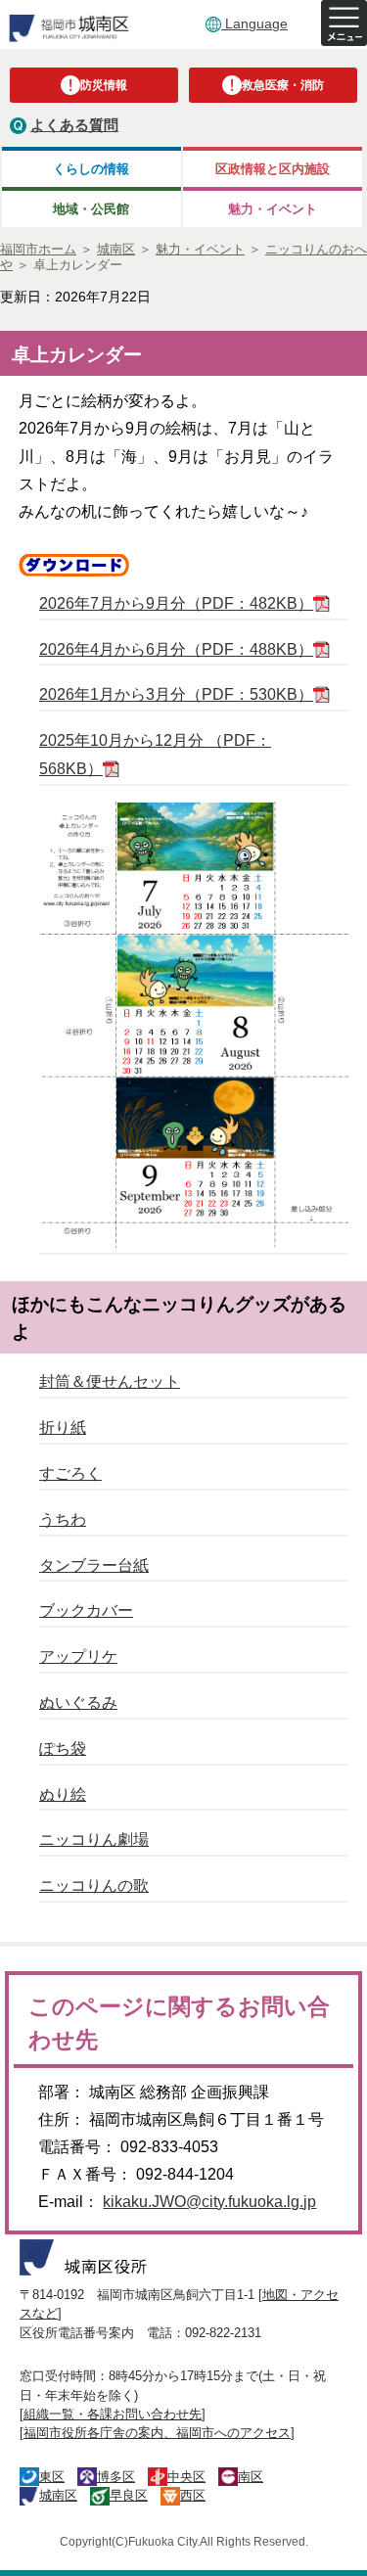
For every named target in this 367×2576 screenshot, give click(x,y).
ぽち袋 (63, 1748)
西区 (193, 2495)
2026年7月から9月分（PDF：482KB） (176, 603)
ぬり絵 (63, 1794)
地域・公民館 (91, 209)
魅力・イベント (273, 209)
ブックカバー (86, 1610)
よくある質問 (74, 125)
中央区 (186, 2477)
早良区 (129, 2495)
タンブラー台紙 (94, 1565)
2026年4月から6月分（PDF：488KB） (176, 649)
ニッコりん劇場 (94, 1840)
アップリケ (78, 1656)
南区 (251, 2477)
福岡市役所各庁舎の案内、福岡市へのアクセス (157, 2433)
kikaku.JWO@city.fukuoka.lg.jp (209, 2202)
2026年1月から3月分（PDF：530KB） (176, 694)
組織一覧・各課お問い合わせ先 (113, 2414)
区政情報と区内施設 (273, 169)
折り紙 (63, 1427)
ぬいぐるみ (78, 1702)
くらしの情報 (91, 169)
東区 (52, 2477)
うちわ (63, 1519)
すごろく (70, 1473)
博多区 (116, 2477)
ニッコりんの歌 (94, 1886)
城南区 (58, 2495)
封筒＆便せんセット (110, 1381)
